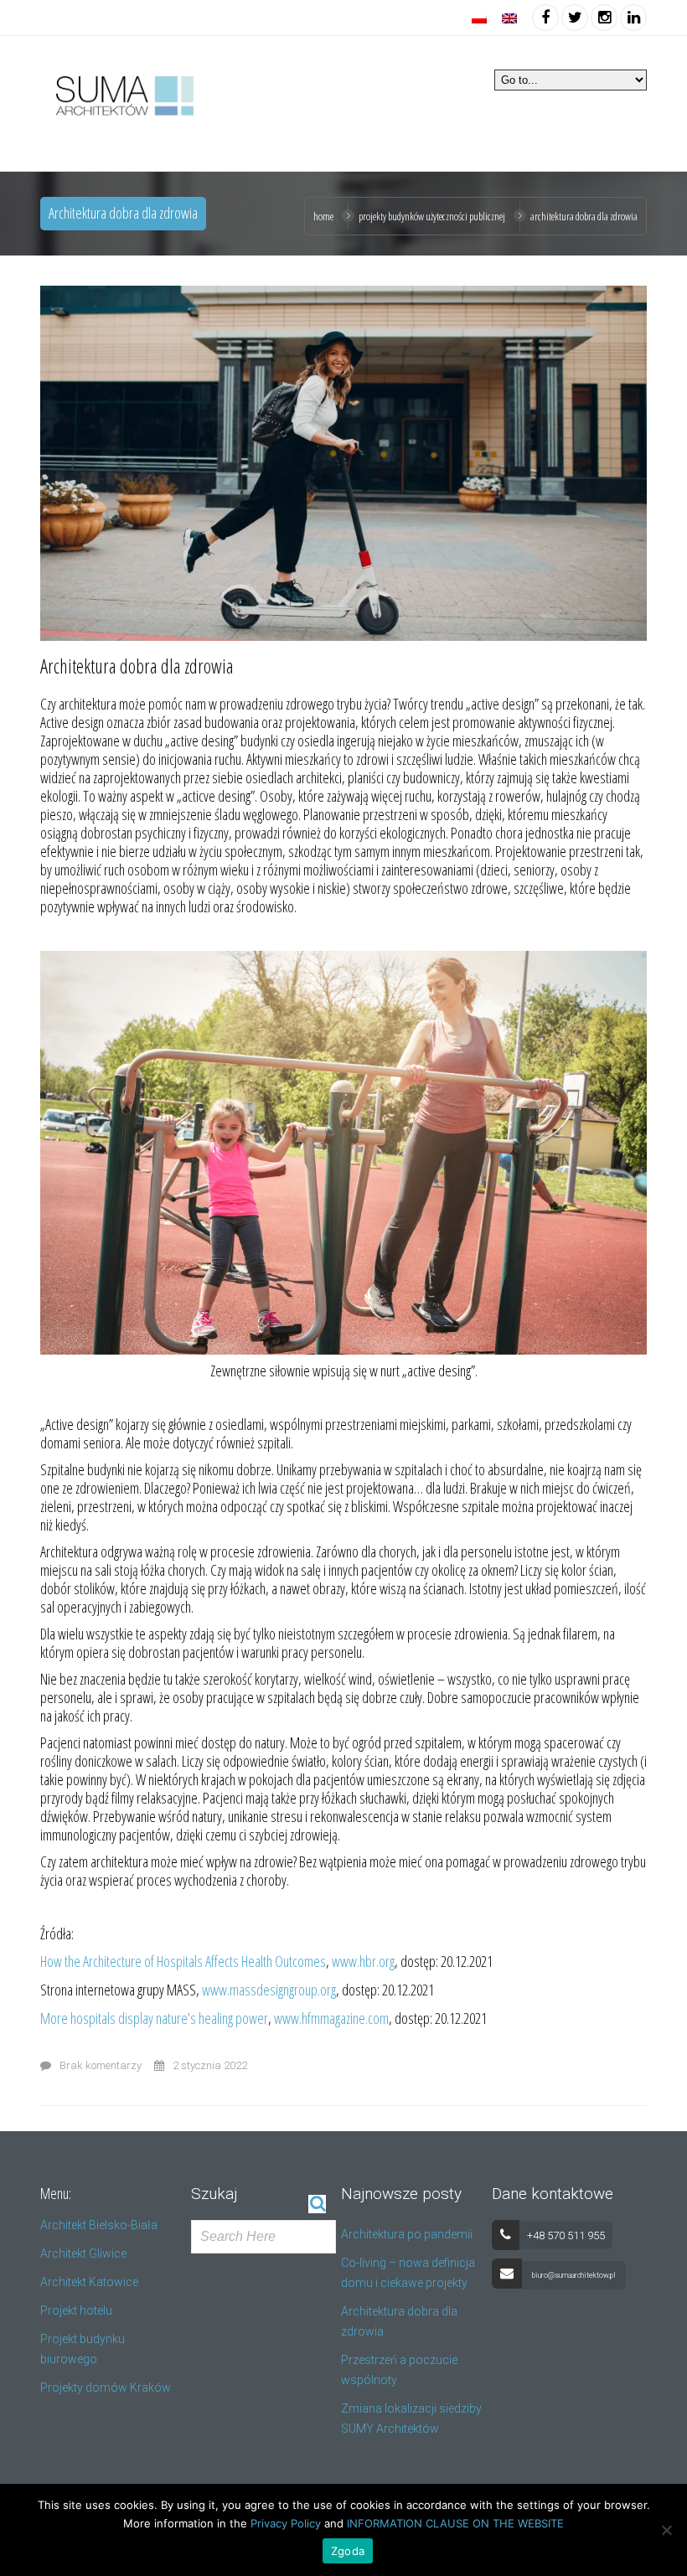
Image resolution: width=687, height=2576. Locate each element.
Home (323, 216)
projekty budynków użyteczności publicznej (432, 216)
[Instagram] (604, 17)
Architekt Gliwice (83, 2253)
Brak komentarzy (101, 2065)
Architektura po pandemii (407, 2234)
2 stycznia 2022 (210, 2065)
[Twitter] (575, 17)
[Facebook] (545, 17)
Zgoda (348, 2551)
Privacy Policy (286, 2523)
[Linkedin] (633, 17)
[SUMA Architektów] (122, 93)
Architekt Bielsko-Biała (99, 2225)
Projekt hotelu (76, 2310)
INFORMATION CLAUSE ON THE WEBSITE (455, 2523)
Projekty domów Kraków (106, 2388)
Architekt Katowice (89, 2282)
